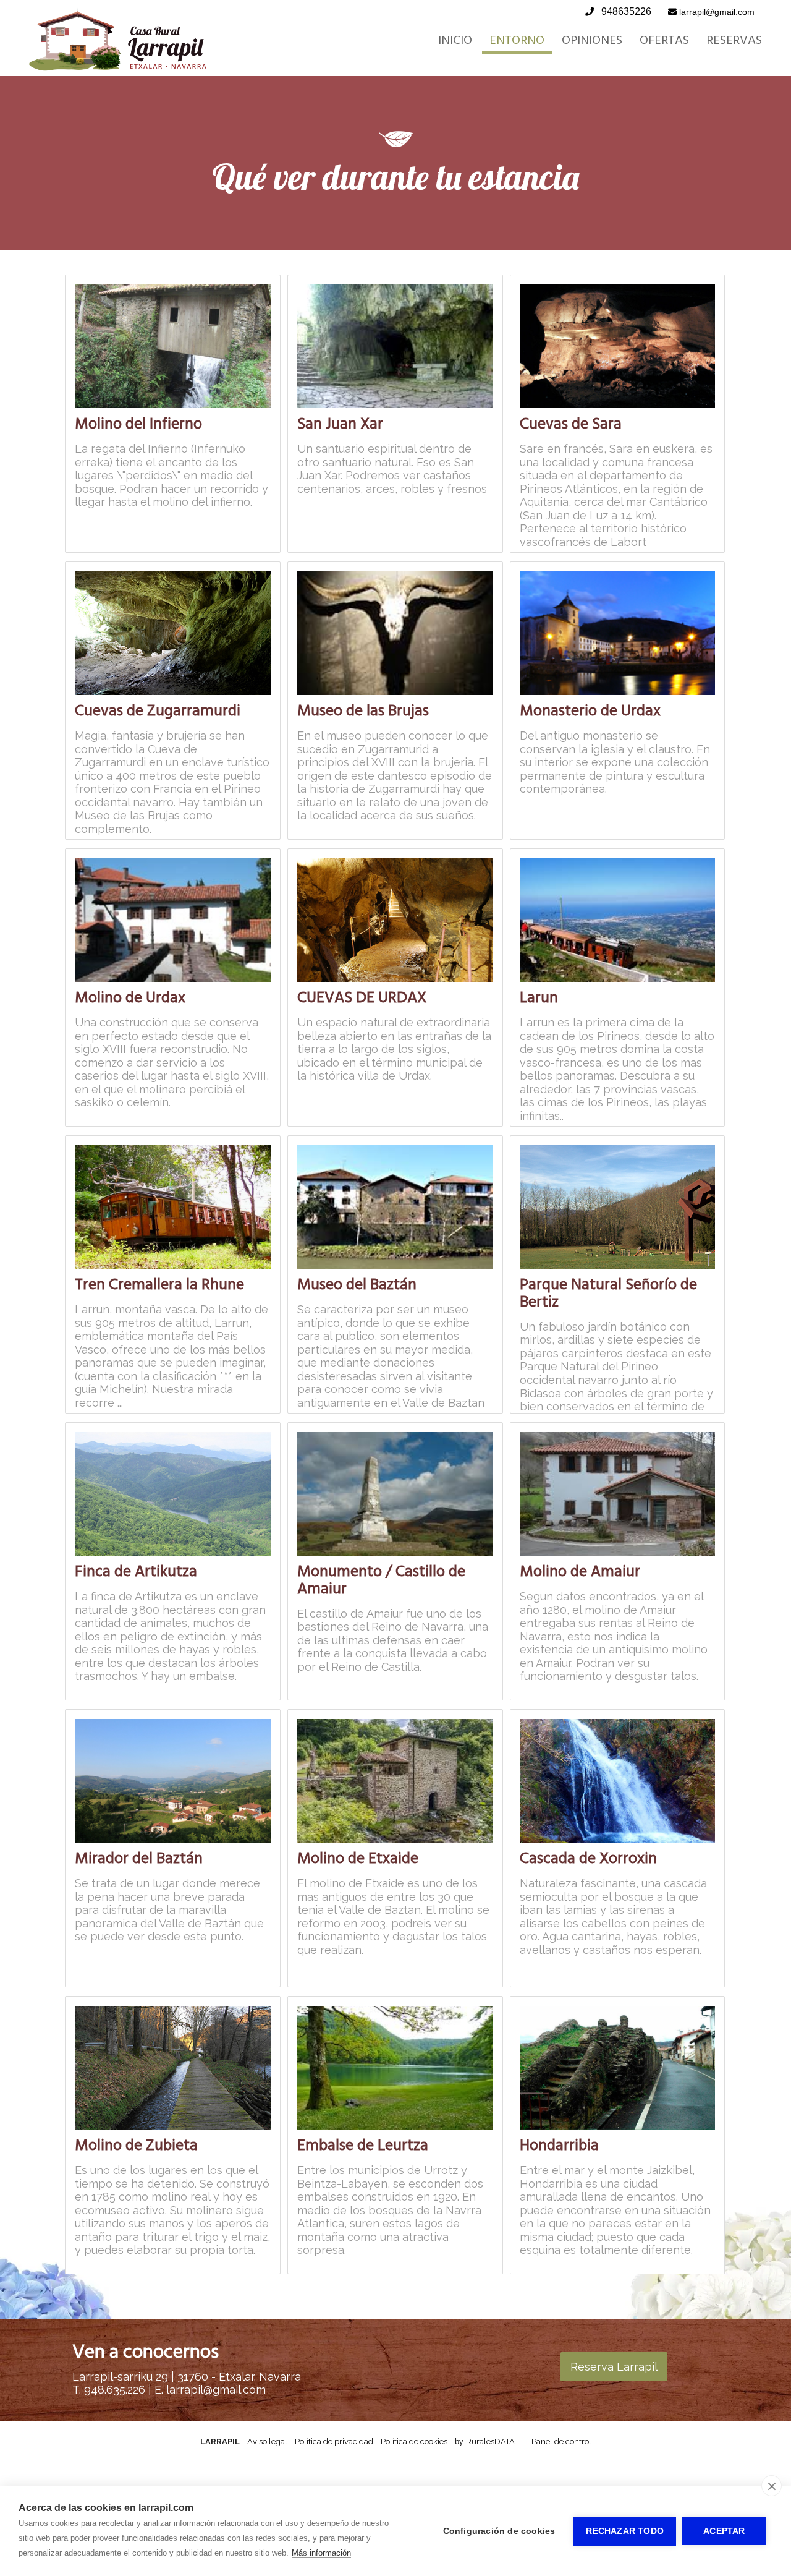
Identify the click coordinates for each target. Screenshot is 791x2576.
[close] (772, 2486)
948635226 (626, 11)
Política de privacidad (334, 2442)
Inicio (455, 40)
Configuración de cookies (499, 2531)
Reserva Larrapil (614, 2367)
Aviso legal (267, 2442)
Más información (321, 2553)
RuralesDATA (490, 2442)
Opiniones (592, 40)
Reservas (734, 40)
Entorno (517, 40)
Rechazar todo (625, 2531)
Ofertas (664, 40)
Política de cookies (414, 2442)
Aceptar (724, 2531)
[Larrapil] (118, 68)
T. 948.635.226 (110, 2390)
